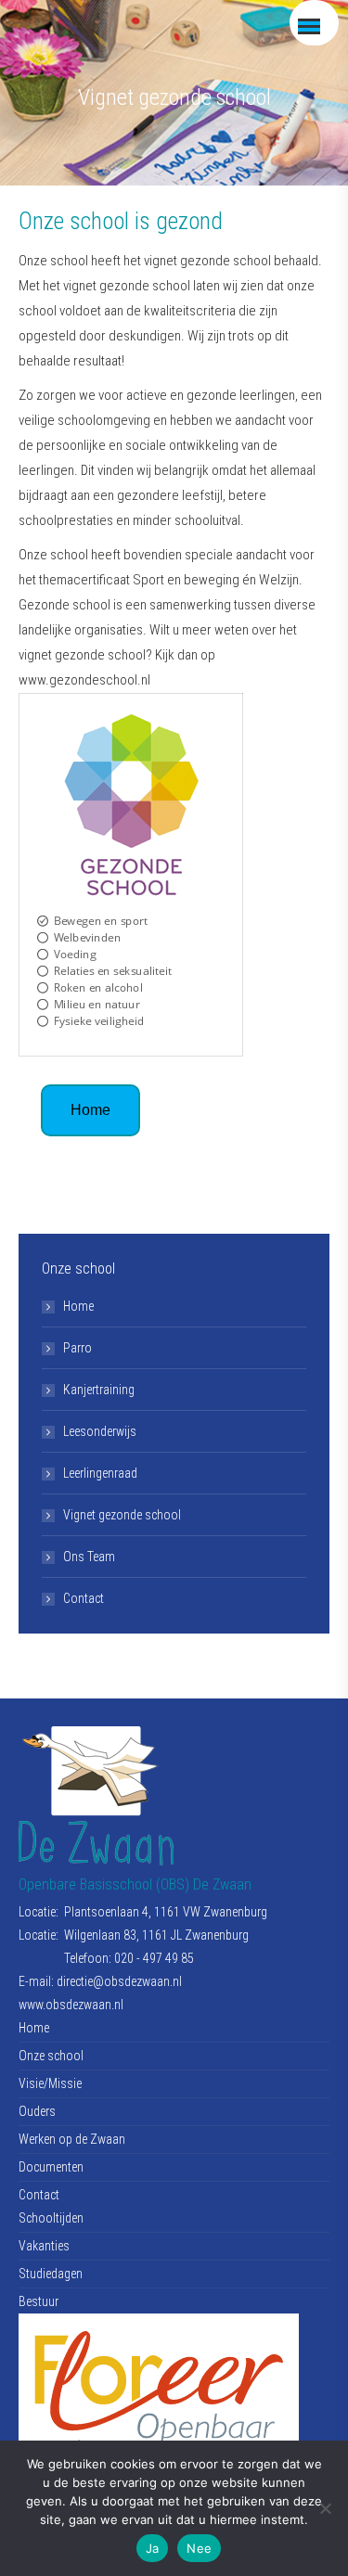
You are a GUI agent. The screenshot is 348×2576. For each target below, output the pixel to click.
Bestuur (39, 2301)
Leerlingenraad (100, 1473)
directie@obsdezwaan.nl (119, 1981)
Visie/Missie (50, 2083)
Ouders (37, 2111)
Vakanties (44, 2246)
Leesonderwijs (100, 1431)
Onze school (51, 2056)
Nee (199, 2548)
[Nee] (325, 2508)
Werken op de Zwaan (72, 2139)
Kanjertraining (99, 1390)
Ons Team (89, 1557)
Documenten (51, 2167)
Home (78, 1306)
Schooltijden (51, 2218)
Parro (77, 1348)
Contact (84, 1598)
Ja (153, 2548)
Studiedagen (51, 2274)
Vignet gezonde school (122, 1515)
